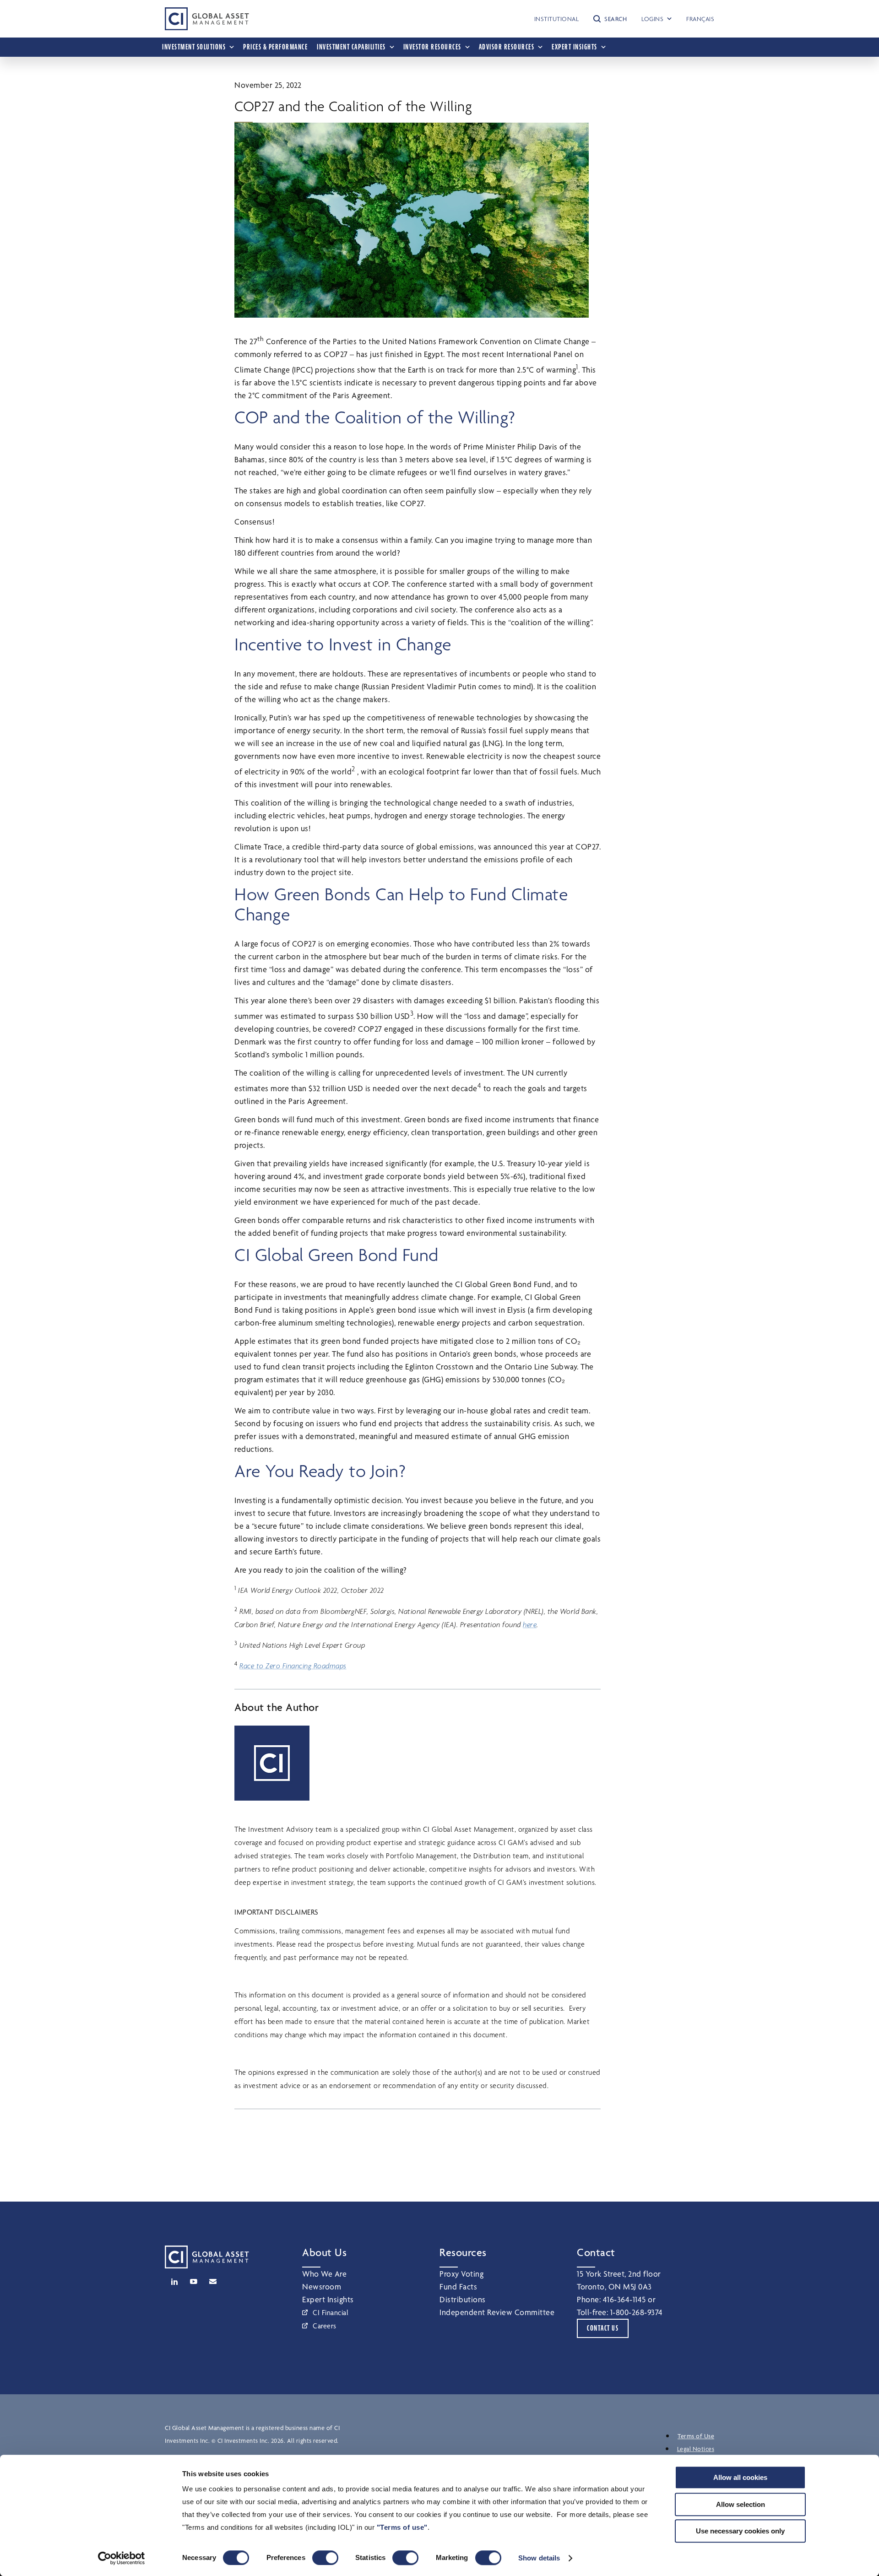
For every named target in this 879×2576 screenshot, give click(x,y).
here (530, 1625)
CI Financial (331, 2313)
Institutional (557, 19)
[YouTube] (194, 2282)
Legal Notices (696, 2449)
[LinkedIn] (174, 2282)
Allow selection (741, 2504)
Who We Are (324, 2274)
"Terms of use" (402, 2527)
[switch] (325, 2558)
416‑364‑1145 (624, 2299)
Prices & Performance (275, 47)
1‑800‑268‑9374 (637, 2312)
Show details (539, 2558)
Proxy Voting (461, 2274)
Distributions (463, 2299)
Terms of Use (696, 2436)
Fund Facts (458, 2286)
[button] (610, 19)
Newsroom (322, 2286)
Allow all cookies (740, 2477)
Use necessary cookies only (740, 2531)
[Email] (213, 2282)
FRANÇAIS (700, 19)
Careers (325, 2326)
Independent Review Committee (497, 2312)
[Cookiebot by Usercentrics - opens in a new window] (122, 2558)
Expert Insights (328, 2299)
